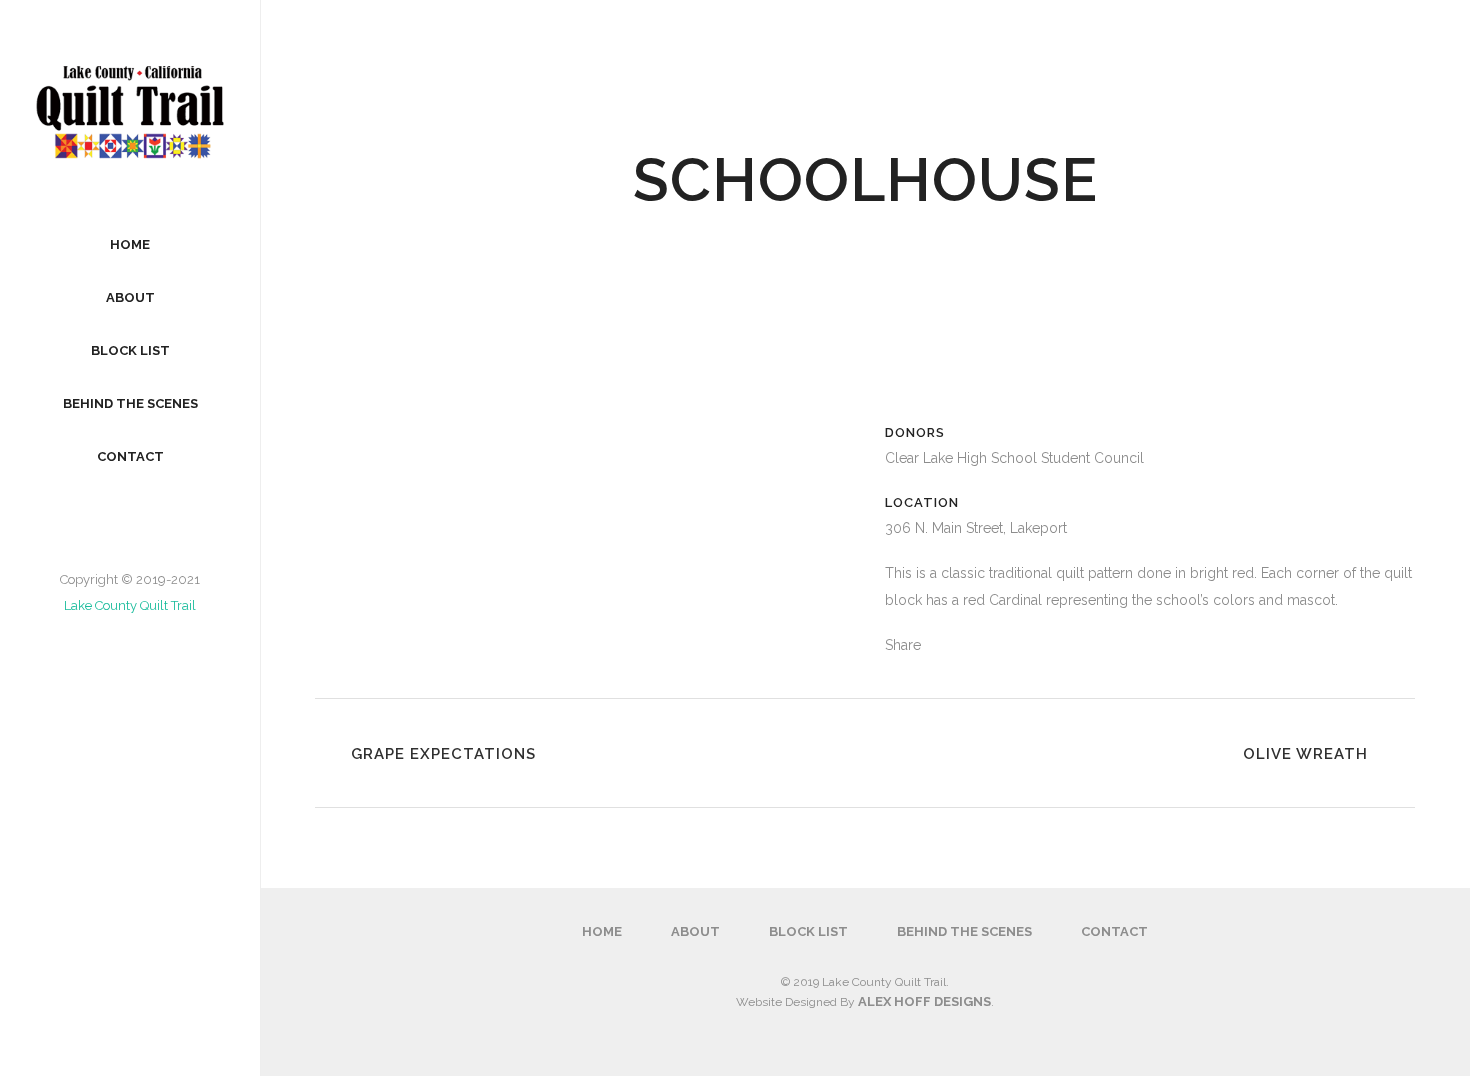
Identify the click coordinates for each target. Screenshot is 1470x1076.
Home (602, 931)
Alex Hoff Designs (924, 1001)
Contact (1114, 931)
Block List (808, 931)
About (695, 931)
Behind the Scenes (964, 931)
